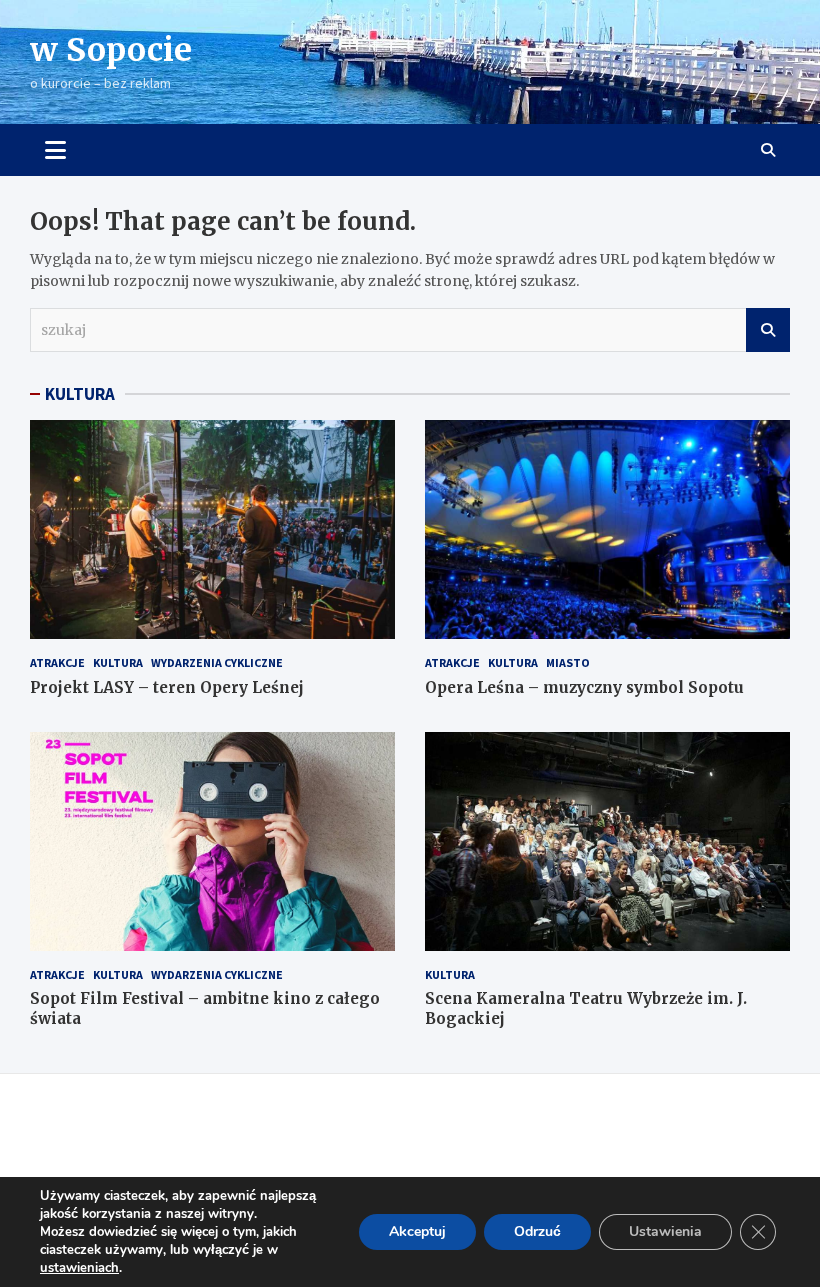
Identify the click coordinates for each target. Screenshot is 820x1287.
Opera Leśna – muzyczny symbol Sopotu (584, 687)
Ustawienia (665, 1231)
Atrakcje (57, 662)
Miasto (568, 662)
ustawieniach (79, 1268)
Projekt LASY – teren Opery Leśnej (167, 687)
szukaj (768, 330)
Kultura (118, 662)
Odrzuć (537, 1231)
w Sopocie (111, 50)
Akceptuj (417, 1231)
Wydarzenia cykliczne (217, 662)
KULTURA (80, 394)
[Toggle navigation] (55, 150)
